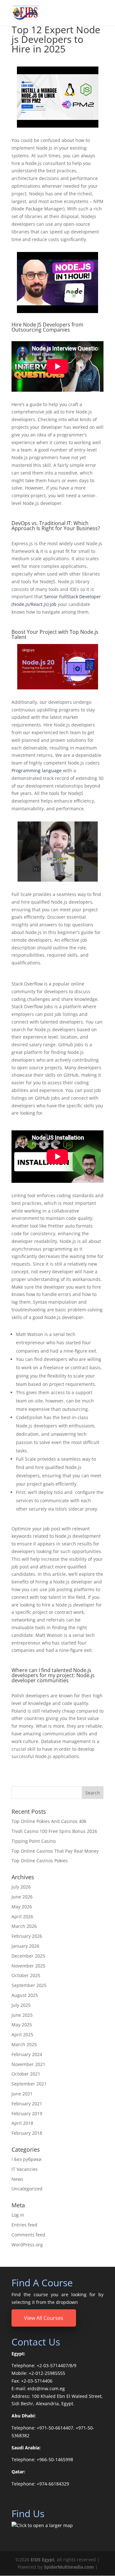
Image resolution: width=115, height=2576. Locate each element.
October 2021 (26, 2074)
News (17, 2179)
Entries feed (24, 2225)
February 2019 (27, 2113)
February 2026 (27, 1936)
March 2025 (24, 2044)
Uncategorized (27, 2189)
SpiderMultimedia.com (69, 2567)
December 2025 (28, 1956)
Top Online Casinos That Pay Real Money (55, 1851)
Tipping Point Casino (34, 1841)
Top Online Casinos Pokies (40, 1861)
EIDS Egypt (42, 2560)
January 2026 (25, 1946)
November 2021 (28, 2064)
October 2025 (26, 1975)
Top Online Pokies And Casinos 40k (49, 1821)
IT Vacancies (25, 2169)
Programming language (37, 770)
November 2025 (28, 1966)
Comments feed (28, 2235)
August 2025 (25, 1995)
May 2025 (22, 2025)
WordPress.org (27, 2245)
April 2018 (22, 2123)
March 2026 (24, 1926)
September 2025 (29, 1985)
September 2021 (29, 2084)
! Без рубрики (27, 2159)
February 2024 (27, 2054)
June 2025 (22, 2015)
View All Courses (44, 2318)
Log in (18, 2215)
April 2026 (22, 1916)
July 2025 (21, 2005)
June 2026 (22, 1897)
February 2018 (27, 2133)
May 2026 (22, 1907)
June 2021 (22, 2094)
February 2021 (27, 2104)
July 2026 (21, 1887)
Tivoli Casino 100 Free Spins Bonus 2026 (54, 1831)
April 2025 (22, 2034)
